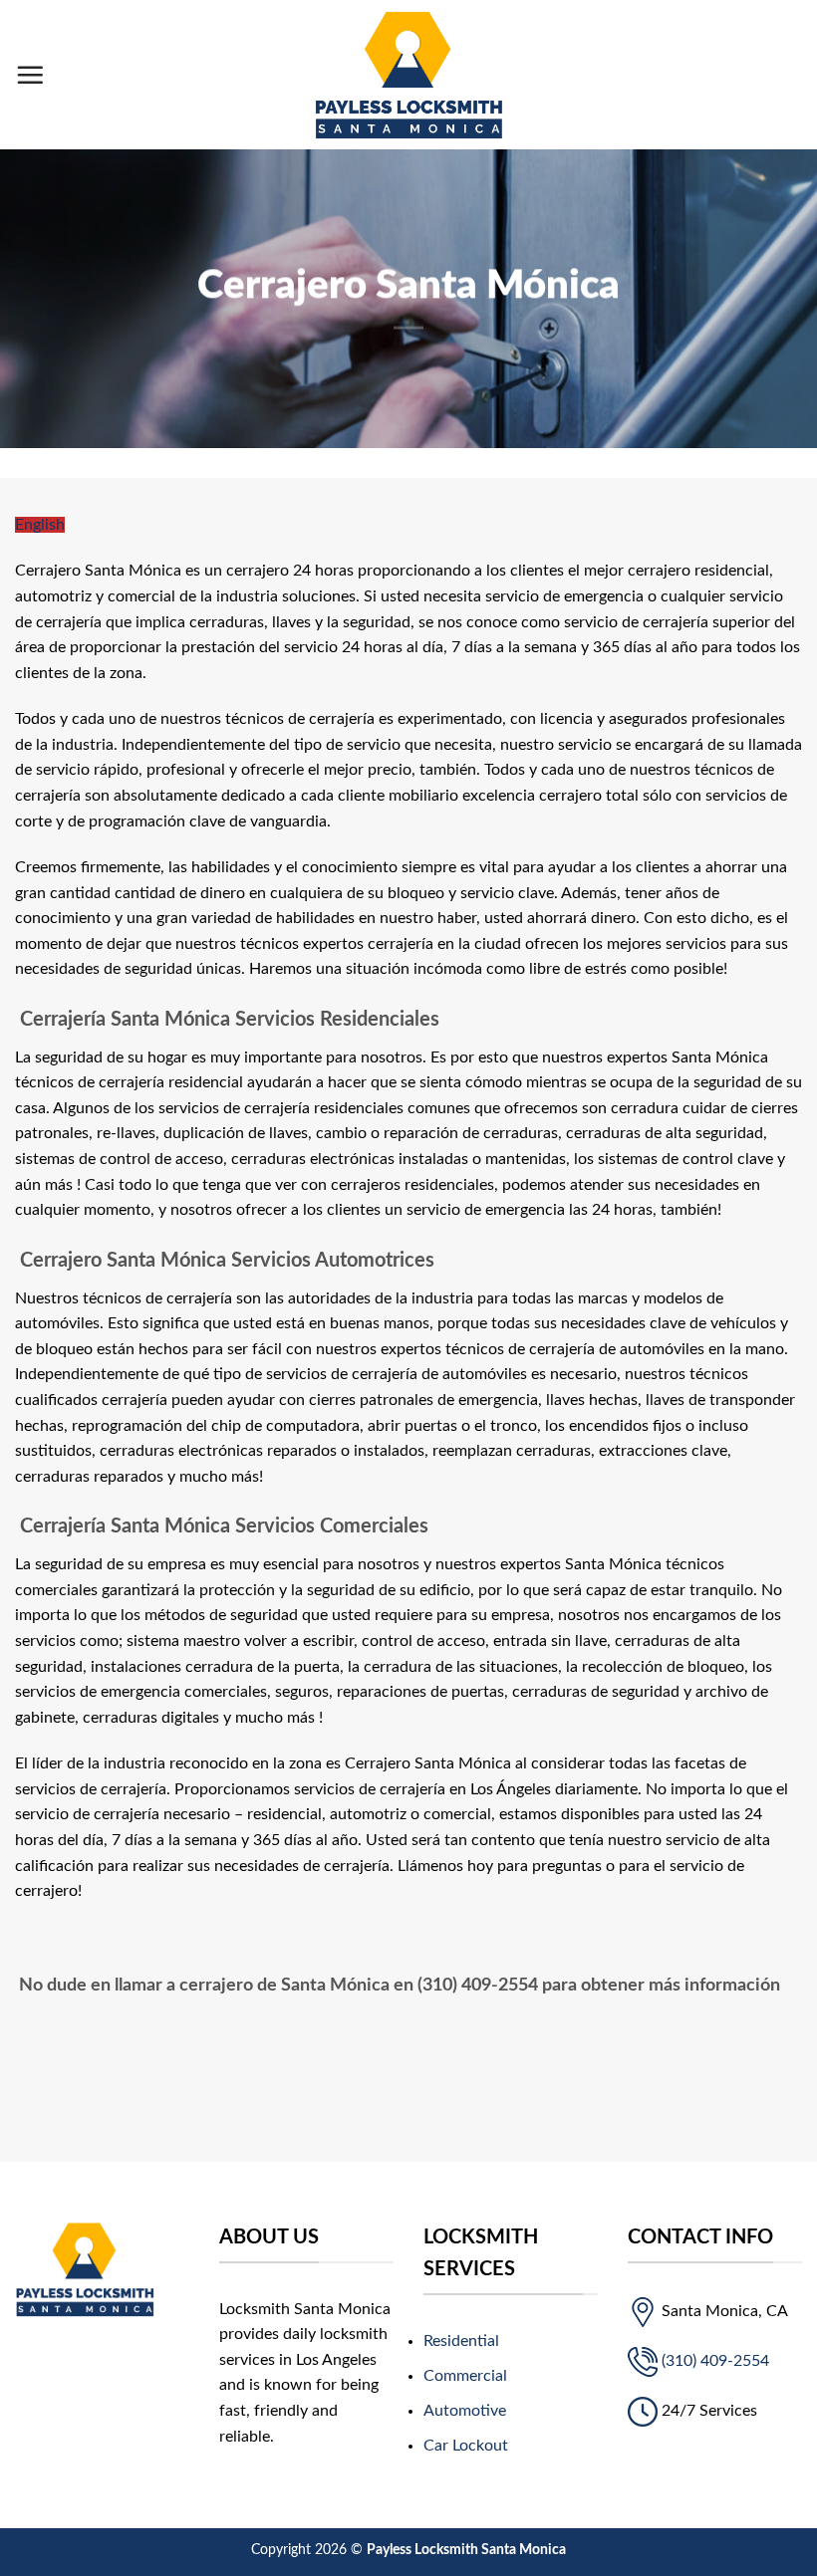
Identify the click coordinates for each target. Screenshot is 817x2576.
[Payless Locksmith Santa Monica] (408, 75)
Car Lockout (466, 2446)
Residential (461, 2341)
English (40, 525)
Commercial (465, 2376)
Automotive (465, 2411)
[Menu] (30, 75)
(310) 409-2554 (715, 2361)
